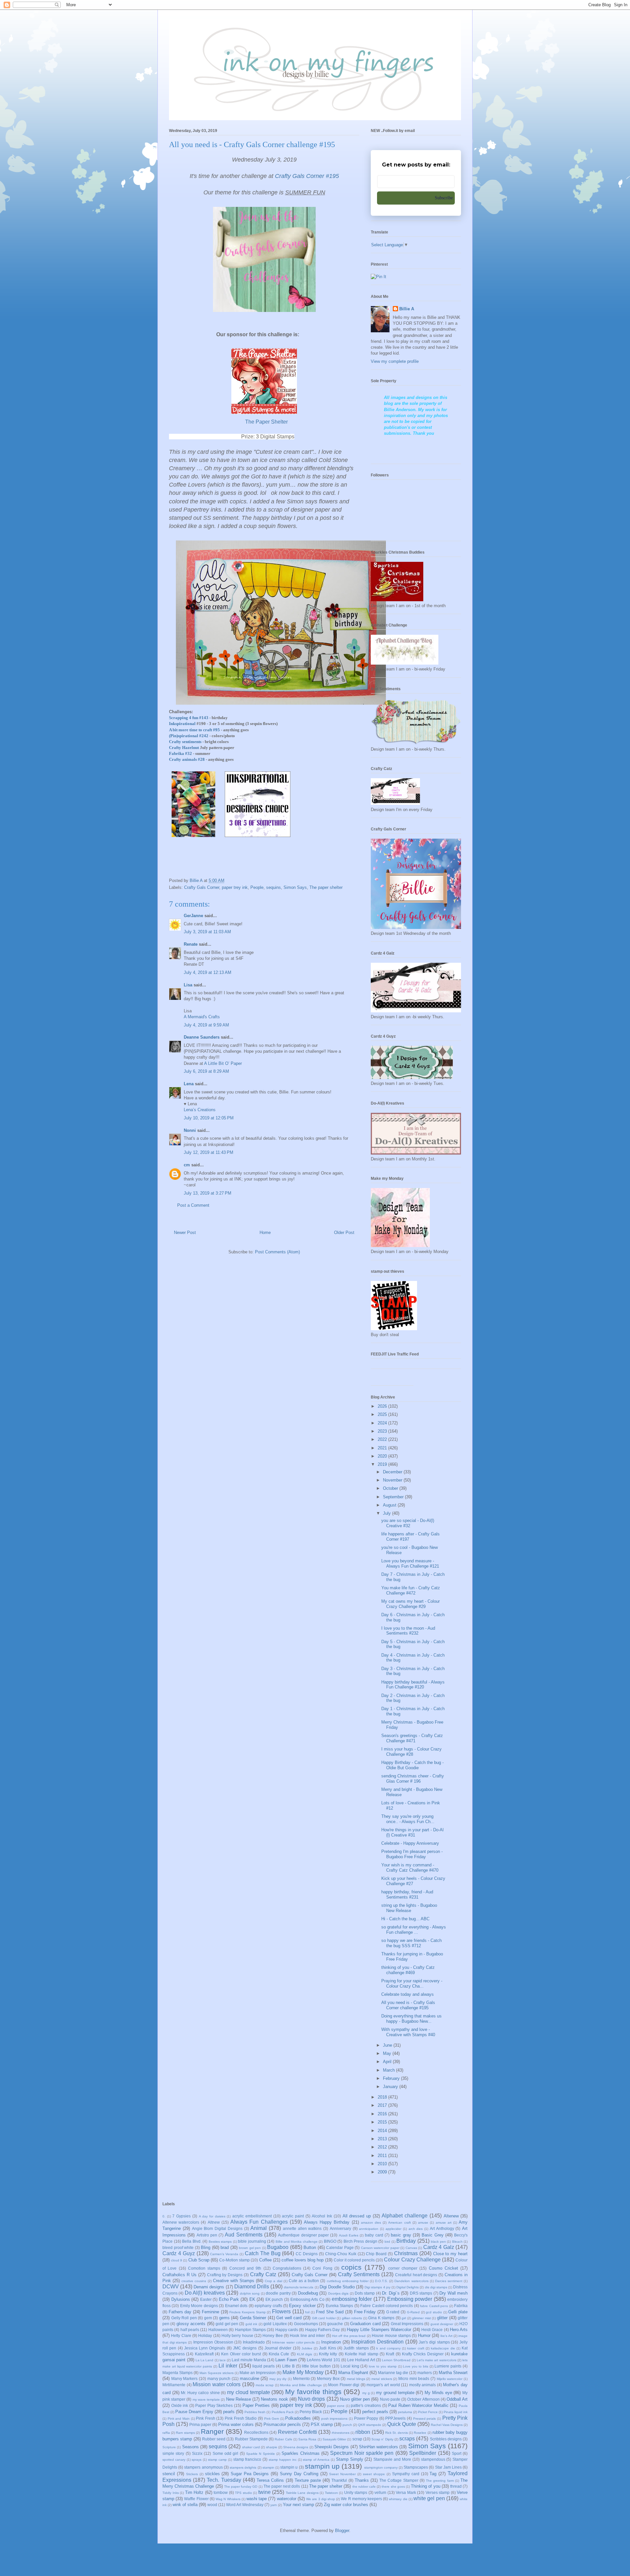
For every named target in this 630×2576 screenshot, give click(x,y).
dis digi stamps (436, 2287)
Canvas (411, 2248)
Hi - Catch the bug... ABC (405, 1919)
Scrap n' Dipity (382, 2439)
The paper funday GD (241, 2487)
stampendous (433, 2459)
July (388, 1513)
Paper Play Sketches (214, 2405)
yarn (274, 2505)
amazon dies (371, 2223)
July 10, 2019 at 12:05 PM (209, 1118)
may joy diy (278, 2379)
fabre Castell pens (434, 2306)
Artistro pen (207, 2235)
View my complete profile (395, 361)
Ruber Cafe (283, 2439)
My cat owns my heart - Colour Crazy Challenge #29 (410, 1604)
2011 (383, 2156)
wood (212, 2505)
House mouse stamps (391, 2335)
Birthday (406, 2241)
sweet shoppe (374, 2474)
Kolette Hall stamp (362, 2354)
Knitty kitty (328, 2354)
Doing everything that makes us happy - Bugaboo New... (411, 2019)
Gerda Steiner (253, 2318)
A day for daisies (212, 2216)
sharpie (272, 2447)
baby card (374, 2235)
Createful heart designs (416, 2275)
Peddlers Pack (283, 2412)
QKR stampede (370, 2425)
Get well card (289, 2318)
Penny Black (311, 2412)
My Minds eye (438, 2393)
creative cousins (194, 2281)
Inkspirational (182, 724)
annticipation (369, 2229)
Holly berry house (237, 2335)
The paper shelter (326, 887)
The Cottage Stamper (399, 2480)
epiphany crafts (268, 2306)
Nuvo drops (311, 2399)
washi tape (257, 2499)
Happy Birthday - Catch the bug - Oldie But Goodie (412, 1765)
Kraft (390, 2354)
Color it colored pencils (354, 2260)
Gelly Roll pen (184, 2318)
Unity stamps (356, 2492)
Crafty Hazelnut (184, 748)
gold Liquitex (275, 2324)
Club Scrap (199, 2260)
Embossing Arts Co (307, 2299)
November (393, 1480)
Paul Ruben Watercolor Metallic (418, 2405)
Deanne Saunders (202, 1037)
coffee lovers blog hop (303, 2260)
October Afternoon (423, 2399)
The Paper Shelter (266, 422)
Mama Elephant (353, 2373)
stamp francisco (247, 2459)
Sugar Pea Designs (250, 2474)
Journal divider (278, 2348)
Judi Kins (327, 2348)
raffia (166, 2433)
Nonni (190, 1130)
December (393, 1472)
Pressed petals (425, 2419)
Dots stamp (365, 2293)
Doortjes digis (338, 2293)
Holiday (205, 2335)
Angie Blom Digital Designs (217, 2228)
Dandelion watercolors (411, 2281)
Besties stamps (220, 2242)
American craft (399, 2223)
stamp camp (217, 2460)
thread (456, 2486)
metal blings (356, 2379)
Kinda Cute (279, 2354)
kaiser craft (416, 2348)
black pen (438, 2242)
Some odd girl (226, 2453)
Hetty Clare (181, 2335)
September (394, 1497)
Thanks (362, 2480)
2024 (383, 1423)
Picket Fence (428, 2412)
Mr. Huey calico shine (200, 2393)
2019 (383, 1464)
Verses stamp (438, 2492)
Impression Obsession (213, 2342)
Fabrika (461, 2306)
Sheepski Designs (332, 2447)
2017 (383, 2105)
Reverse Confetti (297, 2432)
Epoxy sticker (302, 2306)
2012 (383, 2147)
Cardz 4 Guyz (179, 2253)
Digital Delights (408, 2287)
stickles (212, 2474)
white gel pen (429, 2498)
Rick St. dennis (397, 2433)
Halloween (218, 2330)
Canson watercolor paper (380, 2248)
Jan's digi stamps (434, 2342)
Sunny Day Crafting (299, 2474)
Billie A (407, 309)
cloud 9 (177, 2260)
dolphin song (250, 2293)
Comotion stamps (204, 2268)
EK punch (274, 2299)
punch (347, 2425)
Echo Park (229, 2299)
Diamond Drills (252, 2287)
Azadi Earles (349, 2235)
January (391, 2087)
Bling (206, 2247)
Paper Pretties (256, 2405)
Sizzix (197, 2453)
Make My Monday (303, 2372)
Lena (189, 1084)
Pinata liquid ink (456, 2412)
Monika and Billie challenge (301, 2385)
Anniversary (340, 2228)
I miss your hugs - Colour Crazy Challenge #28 (411, 1752)
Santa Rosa (307, 2439)
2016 (383, 2114)
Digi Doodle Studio (337, 2287)
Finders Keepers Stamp (247, 2312)
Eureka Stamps (339, 2306)
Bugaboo (278, 2247)
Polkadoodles (298, 2418)
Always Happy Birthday (327, 2222)
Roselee (420, 2433)
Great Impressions (407, 2324)
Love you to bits (415, 2366)
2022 (383, 1439)
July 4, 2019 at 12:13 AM (208, 972)
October (391, 1488)
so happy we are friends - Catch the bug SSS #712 (411, 1943)
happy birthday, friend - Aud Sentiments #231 (407, 1894)
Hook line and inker (307, 2335)
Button (310, 2247)
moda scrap (265, 2385)
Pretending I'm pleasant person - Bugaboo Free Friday (412, 1854)
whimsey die (398, 2499)
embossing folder (352, 2299)
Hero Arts (459, 2330)
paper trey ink (235, 887)
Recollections (256, 2432)
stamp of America (316, 2460)
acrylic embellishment (252, 2216)
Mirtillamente (174, 2385)
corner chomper (403, 2268)
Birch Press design (360, 2241)
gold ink (251, 2324)
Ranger (212, 2431)
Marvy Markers (185, 2378)
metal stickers (382, 2379)
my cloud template (248, 2392)
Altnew (214, 2222)
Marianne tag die (393, 2373)
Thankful (339, 2480)
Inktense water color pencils (293, 2342)
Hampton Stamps (250, 2330)
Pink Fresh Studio (241, 2418)
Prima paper (200, 2424)
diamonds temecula (299, 2287)
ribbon (363, 2432)
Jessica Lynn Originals (205, 2348)
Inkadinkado (254, 2342)
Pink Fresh (206, 2418)
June (388, 2045)
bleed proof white (178, 2247)
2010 (383, 2164)
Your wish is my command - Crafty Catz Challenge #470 (410, 1868)
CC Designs (307, 2254)
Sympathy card (406, 2474)
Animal (259, 2228)
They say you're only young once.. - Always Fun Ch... (408, 1819)
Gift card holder (324, 2318)
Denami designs (209, 2287)
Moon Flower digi (344, 2385)
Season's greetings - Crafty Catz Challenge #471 (412, 1738)
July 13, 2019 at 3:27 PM (208, 1193)
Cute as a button (304, 2281)
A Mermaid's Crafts (202, 1017)
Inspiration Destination (377, 2342)
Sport (457, 2453)
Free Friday (365, 2312)
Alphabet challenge (405, 2216)
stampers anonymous (203, 2467)
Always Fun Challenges (259, 2222)
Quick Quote (402, 2424)
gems (224, 2318)
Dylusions (181, 2299)
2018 (383, 2097)
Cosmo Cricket (443, 2268)
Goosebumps (306, 2324)
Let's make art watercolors (437, 2360)
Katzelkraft (204, 2354)
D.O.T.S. (381, 2281)
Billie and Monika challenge (297, 2242)
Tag (433, 2474)
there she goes (393, 2487)
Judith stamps (356, 2348)
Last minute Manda (249, 2360)
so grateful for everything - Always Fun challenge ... (414, 1930)
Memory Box (328, 2378)
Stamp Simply (350, 2459)
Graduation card (365, 2324)
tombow (221, 2492)
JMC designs (245, 2348)
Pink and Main (179, 2419)
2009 (383, 2172)
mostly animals (423, 2385)
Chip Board (376, 2254)
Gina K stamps (381, 2318)
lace (223, 2360)
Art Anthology (442, 2228)
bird (387, 2242)
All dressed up (357, 2216)
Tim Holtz (194, 2492)
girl (404, 2318)
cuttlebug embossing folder (348, 2281)
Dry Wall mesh (453, 2293)
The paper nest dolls (282, 2486)
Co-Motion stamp (234, 2260)
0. (164, 2216)
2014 (383, 2131)
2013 (383, 2139)
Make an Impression (258, 2373)
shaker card (251, 2447)
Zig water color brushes (346, 2505)
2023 (383, 1431)
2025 (383, 1414)
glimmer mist (421, 2318)
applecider (393, 2229)
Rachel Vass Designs (447, 2425)
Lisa (188, 985)
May (388, 2053)
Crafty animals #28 (187, 759)
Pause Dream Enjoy (194, 2412)
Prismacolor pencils (282, 2424)
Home (265, 1233)
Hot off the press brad (349, 2336)
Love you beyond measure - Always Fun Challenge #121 (410, 1563)
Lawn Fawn (286, 2360)
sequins (273, 887)
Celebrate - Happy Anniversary (410, 1843)
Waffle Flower (196, 2499)
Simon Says (295, 887)
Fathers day (180, 2312)
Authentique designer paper (303, 2235)
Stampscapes (416, 2467)
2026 (383, 1406)
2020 (383, 1456)
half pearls (190, 2330)
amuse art (444, 2223)
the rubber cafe (364, 2487)
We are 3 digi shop (321, 2499)
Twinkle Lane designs (302, 2493)
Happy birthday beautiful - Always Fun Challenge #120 (413, 1685)
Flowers (281, 2312)
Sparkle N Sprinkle (261, 2454)
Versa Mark (406, 2492)
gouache (335, 2324)
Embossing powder (410, 2299)
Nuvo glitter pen (355, 2399)
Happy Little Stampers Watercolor (379, 2330)
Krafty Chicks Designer (423, 2354)
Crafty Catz (263, 2274)
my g (366, 2393)
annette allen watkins (302, 2228)
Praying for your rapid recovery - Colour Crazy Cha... (412, 1983)
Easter (206, 2299)
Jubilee (307, 2348)
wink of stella (185, 2505)
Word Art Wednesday (245, 2505)
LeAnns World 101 (324, 2360)
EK (252, 2299)
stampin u (289, 2467)
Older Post (344, 1233)
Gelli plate (458, 2312)
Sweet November (342, 2474)
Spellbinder (423, 2453)
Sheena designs (296, 2447)
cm (187, 1165)
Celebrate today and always (408, 1994)
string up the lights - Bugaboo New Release (409, 1908)
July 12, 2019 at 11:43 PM (209, 1152)
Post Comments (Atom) (277, 1252)
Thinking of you (425, 2486)
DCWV (171, 2287)
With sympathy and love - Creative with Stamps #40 (408, 2032)
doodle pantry (278, 2293)
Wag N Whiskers (228, 2499)
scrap (357, 2439)
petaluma (405, 2412)
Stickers (192, 2474)
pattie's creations (366, 2405)
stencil (169, 2474)
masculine (250, 2378)
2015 (383, 2122)
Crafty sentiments (185, 742)
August (390, 1505)
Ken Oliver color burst (241, 2354)
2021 (383, 1448)
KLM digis (304, 2354)
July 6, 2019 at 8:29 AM (206, 1071)
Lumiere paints (448, 2366)
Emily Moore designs (199, 2306)
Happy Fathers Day (323, 2330)
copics (351, 2267)
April (388, 2062)
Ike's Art (446, 2336)
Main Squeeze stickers (217, 2373)
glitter (442, 2318)
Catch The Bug (263, 2253)
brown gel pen (250, 2248)
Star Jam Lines (448, 2467)
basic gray (401, 2235)
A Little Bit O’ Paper (223, 1063)
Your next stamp (298, 2505)
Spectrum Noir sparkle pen (362, 2453)
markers (425, 2373)
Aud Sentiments (243, 2235)
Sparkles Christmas (300, 2453)
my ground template (395, 2393)
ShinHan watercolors (378, 2447)
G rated (393, 2312)
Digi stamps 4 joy (377, 2287)
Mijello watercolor (450, 2379)
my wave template (206, 2400)
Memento (301, 2378)
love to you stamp (383, 2366)
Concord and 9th (245, 2268)
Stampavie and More (392, 2459)
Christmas (406, 2253)
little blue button (316, 2366)
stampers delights (243, 2467)
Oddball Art (457, 2399)
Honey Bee (273, 2335)
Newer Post (185, 1233)
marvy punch (219, 2378)
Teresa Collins (270, 2480)
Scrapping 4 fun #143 (189, 718)
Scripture (169, 2447)
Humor (424, 2335)
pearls (229, 2412)
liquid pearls (263, 2366)
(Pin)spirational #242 (189, 736)
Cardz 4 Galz (439, 2247)
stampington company (381, 2467)
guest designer (442, 2324)
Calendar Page (340, 2247)
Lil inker (228, 2366)
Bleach (457, 2242)
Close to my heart (451, 2254)
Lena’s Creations (200, 1110)
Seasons (190, 2447)
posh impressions (335, 2419)
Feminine (210, 2312)
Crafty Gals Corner (202, 887)
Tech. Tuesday (224, 2480)
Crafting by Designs (225, 2275)
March (389, 2070)
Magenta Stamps (178, 2373)
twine (264, 2492)
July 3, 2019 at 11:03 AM (207, 932)
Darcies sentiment (449, 2281)
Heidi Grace (432, 2330)
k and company (388, 2348)
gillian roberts (352, 2318)
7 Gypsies (181, 2216)
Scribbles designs (446, 2439)
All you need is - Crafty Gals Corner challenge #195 (408, 2005)
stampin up (322, 2466)
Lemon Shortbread (396, 2360)
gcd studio (434, 2312)
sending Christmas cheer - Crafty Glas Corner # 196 (413, 1779)
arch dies (416, 2229)
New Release (239, 2399)
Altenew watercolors (181, 2222)
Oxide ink (180, 2405)
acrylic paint (293, 2216)
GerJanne (193, 916)
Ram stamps (185, 2433)
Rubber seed (214, 2439)
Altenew (451, 2216)
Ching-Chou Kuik (341, 2254)
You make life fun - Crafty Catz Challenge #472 (411, 1590)
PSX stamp (322, 2424)
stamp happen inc (283, 2460)
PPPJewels (395, 2418)
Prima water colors (236, 2424)
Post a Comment (193, 1205)
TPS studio (243, 2493)
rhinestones (341, 2433)
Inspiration (331, 2342)
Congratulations (287, 2268)
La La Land (205, 2360)
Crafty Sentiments (359, 2274)
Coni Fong (322, 2268)
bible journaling (252, 2241)
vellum (380, 2492)
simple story (173, 2453)
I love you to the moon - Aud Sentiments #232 (408, 1631)
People (257, 887)
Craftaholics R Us (179, 2275)
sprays (197, 2460)
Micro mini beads (414, 2378)
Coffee (265, 2260)
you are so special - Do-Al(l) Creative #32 (408, 1523)
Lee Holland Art (361, 2360)
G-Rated (413, 2312)
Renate (191, 944)
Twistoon (331, 2493)
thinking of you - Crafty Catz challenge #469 (408, 1970)
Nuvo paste (390, 2399)
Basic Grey (432, 2235)
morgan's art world (383, 2385)
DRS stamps (421, 2293)
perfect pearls (375, 2412)
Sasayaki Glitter (334, 2439)
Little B (288, 2366)
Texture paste (308, 2480)
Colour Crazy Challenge (412, 2260)
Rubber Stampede (251, 2439)
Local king (350, 2366)
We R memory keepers (361, 2499)
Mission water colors (217, 2384)
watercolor (287, 2499)
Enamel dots (236, 2306)
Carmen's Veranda (224, 2254)
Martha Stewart (453, 2373)
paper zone (336, 2406)
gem (208, 2318)
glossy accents (191, 2324)
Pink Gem (272, 2419)
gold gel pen (227, 2324)
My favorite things (313, 2392)
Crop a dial (273, 2281)
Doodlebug (308, 2293)
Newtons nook (274, 2399)
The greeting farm (440, 2481)
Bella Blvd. (192, 2241)
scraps (407, 2439)
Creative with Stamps (234, 2281)
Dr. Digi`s (391, 2293)
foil (307, 2312)
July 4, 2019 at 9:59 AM (206, 1025)
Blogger (342, 2531)
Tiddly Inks (171, 2493)
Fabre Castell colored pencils (387, 2306)
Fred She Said (330, 2312)
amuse (423, 2223)
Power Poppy (366, 2418)
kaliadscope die (443, 2348)
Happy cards (287, 2330)
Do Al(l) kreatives (205, 2293)
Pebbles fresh (255, 2412)
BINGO (330, 2241)
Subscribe (444, 198)
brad (225, 2247)
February (392, 2078)
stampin (268, 2467)
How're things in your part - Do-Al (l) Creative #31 (412, 1832)
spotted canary (174, 2460)
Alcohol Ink (322, 2216)
